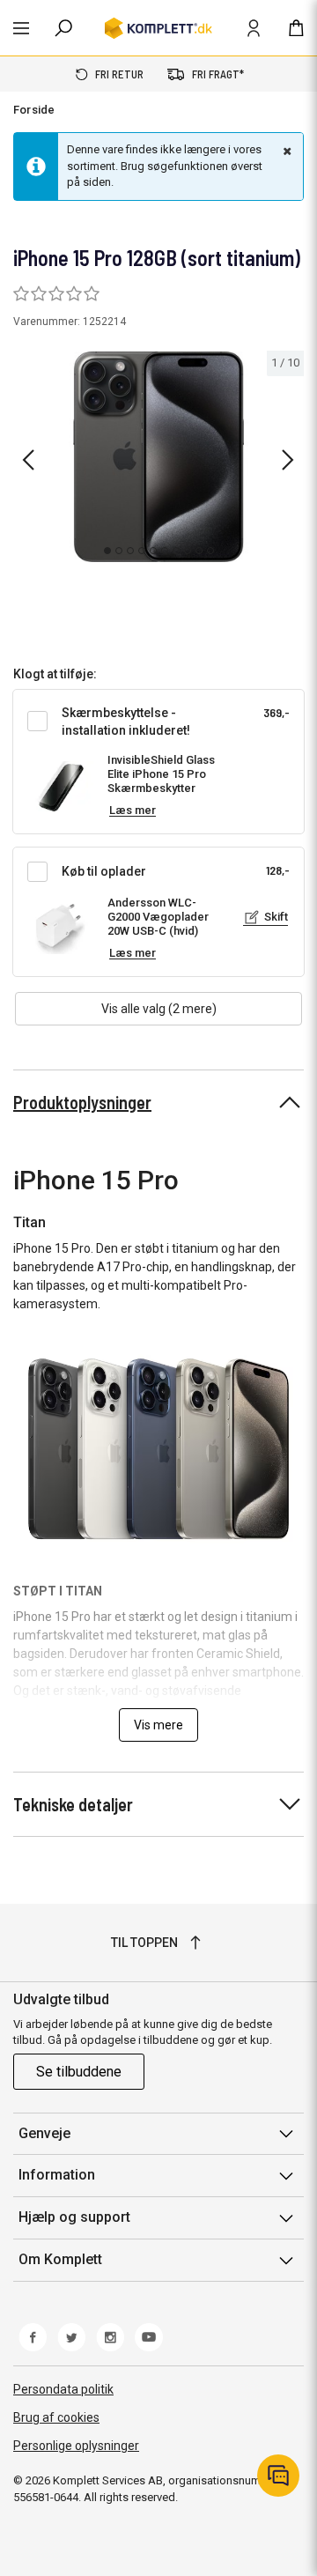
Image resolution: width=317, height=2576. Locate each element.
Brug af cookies (56, 2417)
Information (57, 2175)
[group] (158, 457)
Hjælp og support (74, 2217)
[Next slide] (288, 460)
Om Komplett (60, 2259)
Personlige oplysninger (76, 2446)
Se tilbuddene (79, 2072)
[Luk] (285, 151)
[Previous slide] (28, 460)
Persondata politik (63, 2389)
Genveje (44, 2133)
